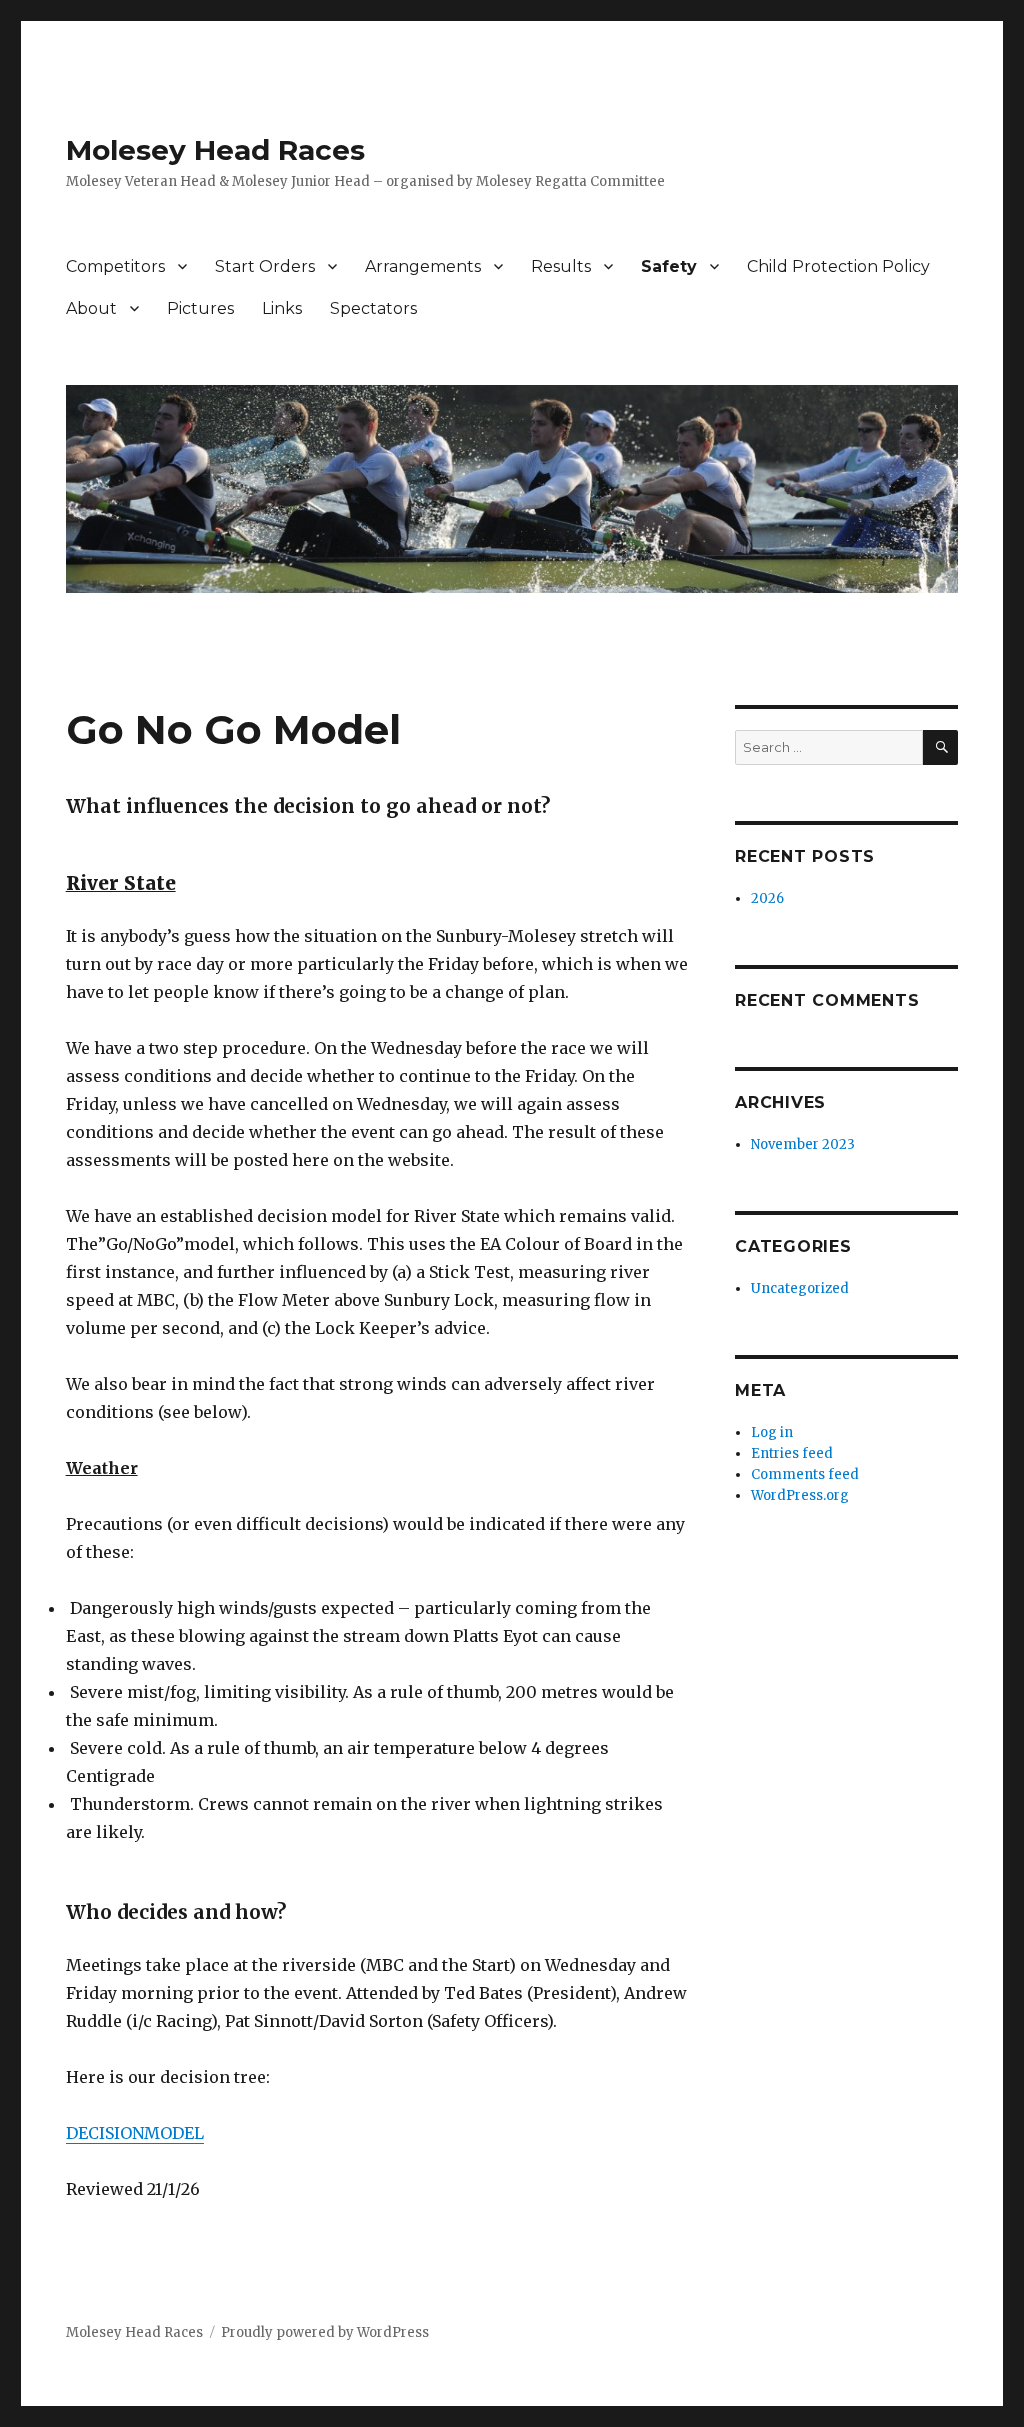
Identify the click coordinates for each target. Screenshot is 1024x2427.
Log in (772, 1432)
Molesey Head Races (215, 150)
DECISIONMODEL (135, 2133)
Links (282, 308)
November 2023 (803, 1144)
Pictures (200, 308)
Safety (669, 266)
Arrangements (423, 266)
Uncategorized (800, 1288)
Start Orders (265, 266)
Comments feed (805, 1474)
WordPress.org (800, 1495)
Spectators (373, 308)
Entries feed (792, 1453)
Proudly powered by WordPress (325, 2332)
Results (561, 266)
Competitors (115, 266)
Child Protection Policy (838, 266)
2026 (767, 898)
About (91, 308)
